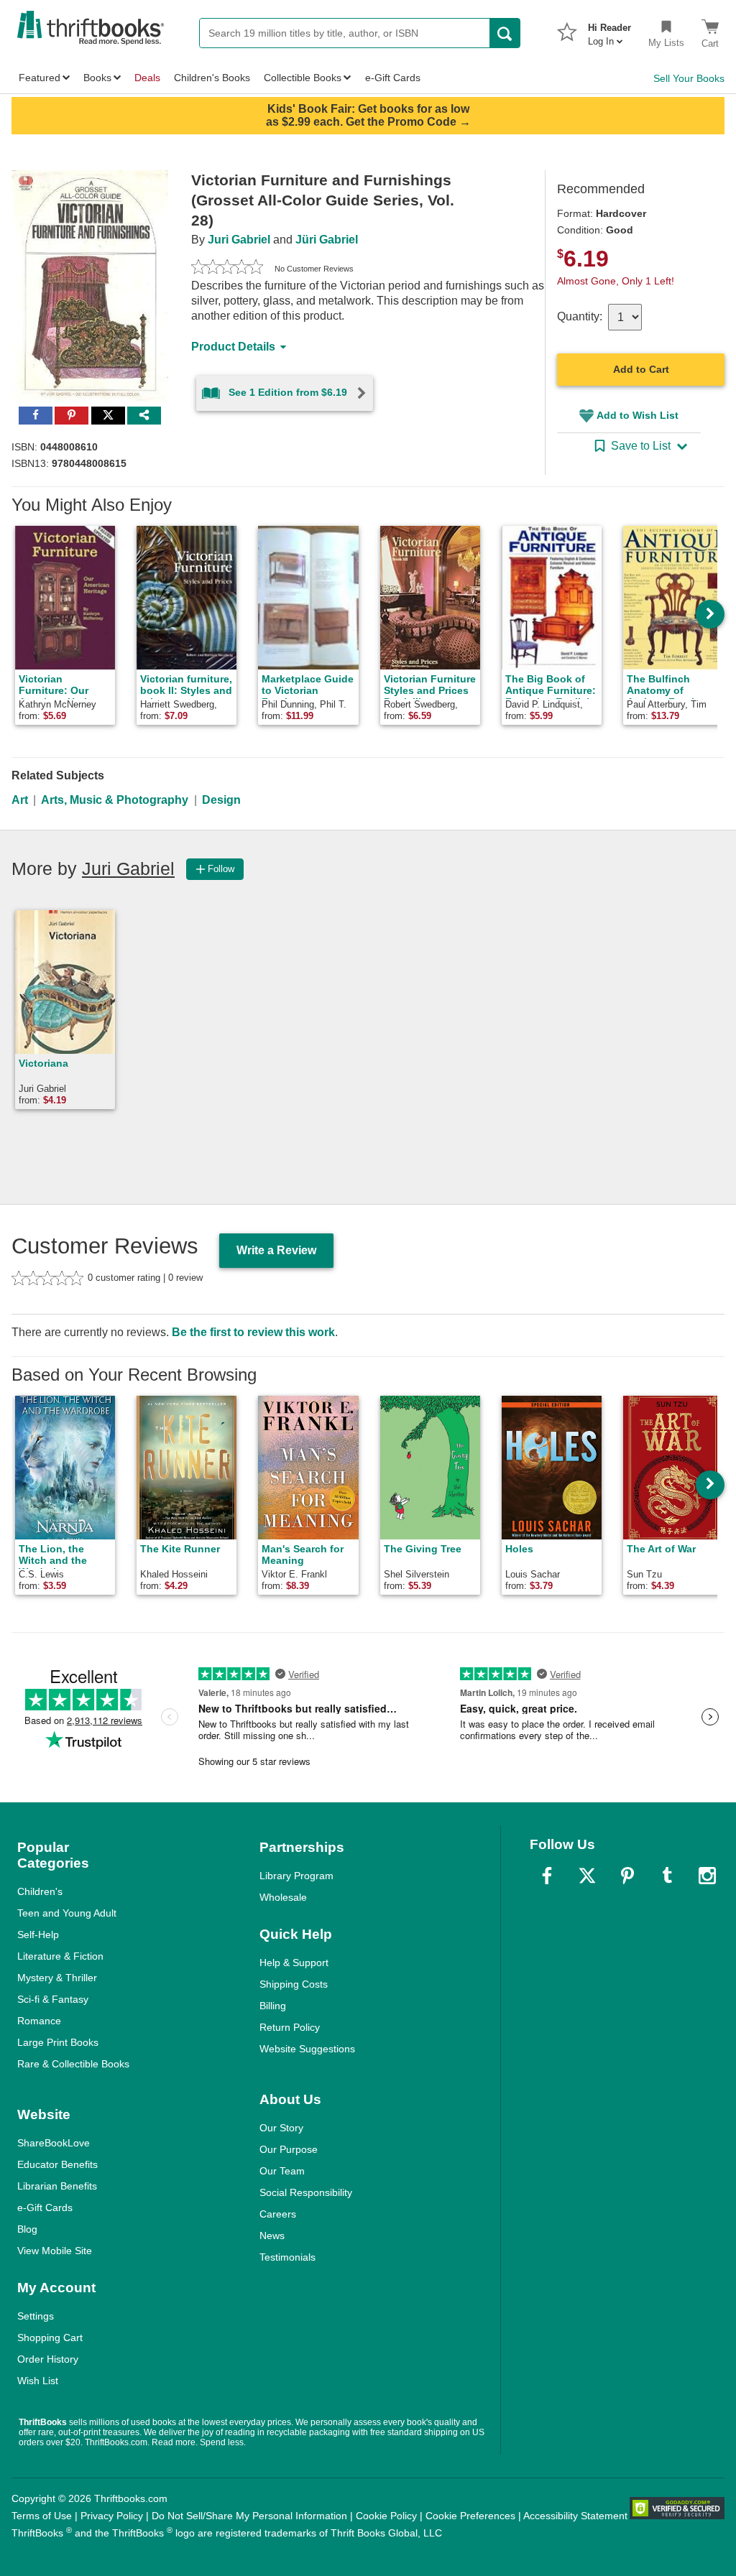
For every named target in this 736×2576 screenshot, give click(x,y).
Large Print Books (58, 2042)
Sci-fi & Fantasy (53, 1999)
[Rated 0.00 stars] (227, 269)
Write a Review (276, 1250)
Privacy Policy (112, 2516)
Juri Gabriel (239, 240)
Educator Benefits (57, 2164)
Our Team (282, 2171)
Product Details (233, 347)
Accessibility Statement (575, 2516)
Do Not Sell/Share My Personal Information (249, 2516)
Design (221, 800)
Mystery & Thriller (57, 1978)
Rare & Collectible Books (73, 2064)
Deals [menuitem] (147, 78)
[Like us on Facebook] (547, 1876)
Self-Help (38, 1935)
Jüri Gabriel (327, 240)
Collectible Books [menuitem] (303, 78)
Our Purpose (289, 2149)
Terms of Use (42, 2516)
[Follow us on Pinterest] (627, 1876)
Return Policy (290, 2027)
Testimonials (287, 2257)
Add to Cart (641, 369)
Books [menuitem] (97, 78)
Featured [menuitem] (40, 78)
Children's (40, 1891)
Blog (27, 2229)
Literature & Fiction (60, 1956)
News (272, 2236)
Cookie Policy (386, 2516)
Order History (48, 2359)
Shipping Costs (294, 1984)
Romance (39, 2021)
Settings (36, 2316)
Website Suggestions (307, 2049)
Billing (273, 2006)
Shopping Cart (50, 2338)
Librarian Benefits (57, 2186)
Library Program (296, 1876)
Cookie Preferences (470, 2516)
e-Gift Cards (45, 2207)
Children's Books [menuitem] (212, 78)
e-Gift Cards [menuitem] (393, 78)
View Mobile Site (55, 2251)
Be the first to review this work (253, 1332)
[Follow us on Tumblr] (667, 1876)
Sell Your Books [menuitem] (689, 78)
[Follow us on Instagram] (707, 1876)
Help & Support (294, 1963)
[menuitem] (609, 30)
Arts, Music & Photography (115, 800)
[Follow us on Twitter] (587, 1876)
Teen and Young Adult (67, 1913)
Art (20, 800)
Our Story (281, 2128)
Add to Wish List (638, 415)
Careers (278, 2214)
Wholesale (283, 1897)
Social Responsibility (306, 2192)
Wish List (38, 2381)
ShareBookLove (54, 2143)
